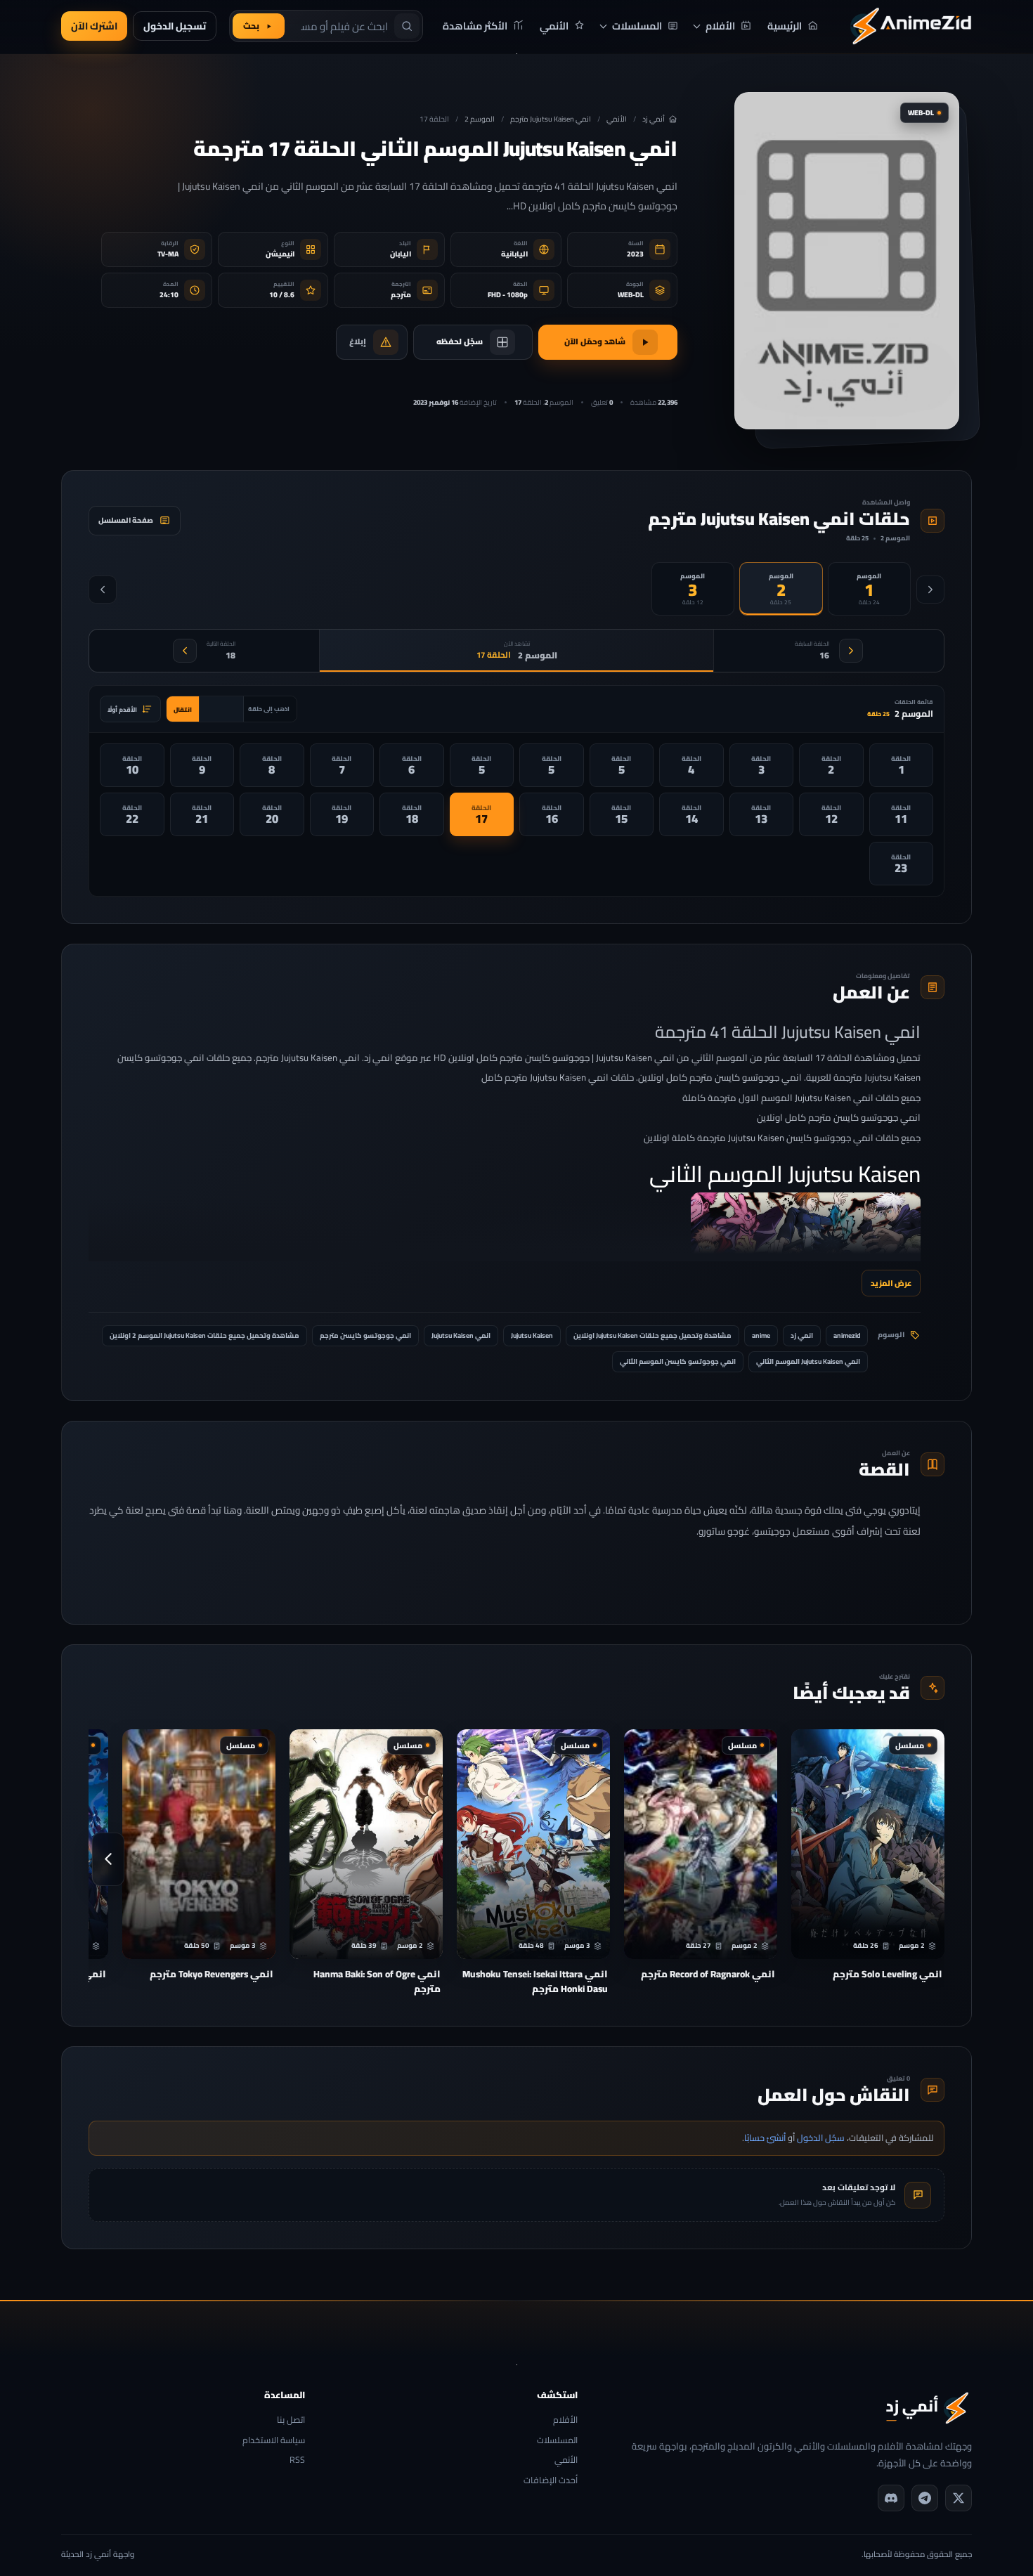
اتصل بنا (291, 2420)
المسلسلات (557, 2441)
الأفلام (565, 2420)
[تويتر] (959, 2498)
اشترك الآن (94, 26)
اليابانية (514, 254)
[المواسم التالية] (103, 590)
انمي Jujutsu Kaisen (461, 1335)
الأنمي (617, 119)
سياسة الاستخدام (274, 2441)
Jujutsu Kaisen (532, 1335)
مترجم (401, 295)
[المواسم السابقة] (930, 590)
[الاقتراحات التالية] (108, 1859)
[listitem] (902, 765)
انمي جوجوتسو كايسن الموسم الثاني (678, 1361)
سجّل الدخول (821, 2138)
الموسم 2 (480, 119)
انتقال (183, 709)
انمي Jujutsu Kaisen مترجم (551, 119)
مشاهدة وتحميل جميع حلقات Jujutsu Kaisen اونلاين (652, 1335)
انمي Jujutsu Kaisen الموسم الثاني (808, 1361)
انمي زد (802, 1335)
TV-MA (168, 254)
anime (761, 1335)
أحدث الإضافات (550, 2481)
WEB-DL (631, 295)
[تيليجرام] (925, 2498)
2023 (635, 254)
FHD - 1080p (508, 295)
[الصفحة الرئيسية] (911, 26)
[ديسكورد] (891, 2498)
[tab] (869, 589)
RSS (297, 2460)
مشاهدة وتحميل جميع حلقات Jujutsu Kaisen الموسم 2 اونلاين (204, 1335)
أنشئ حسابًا (765, 2138)
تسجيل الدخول (175, 26)
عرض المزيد (891, 1283)
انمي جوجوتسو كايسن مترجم (365, 1335)
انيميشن (280, 254)
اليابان (401, 254)
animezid (847, 1335)
